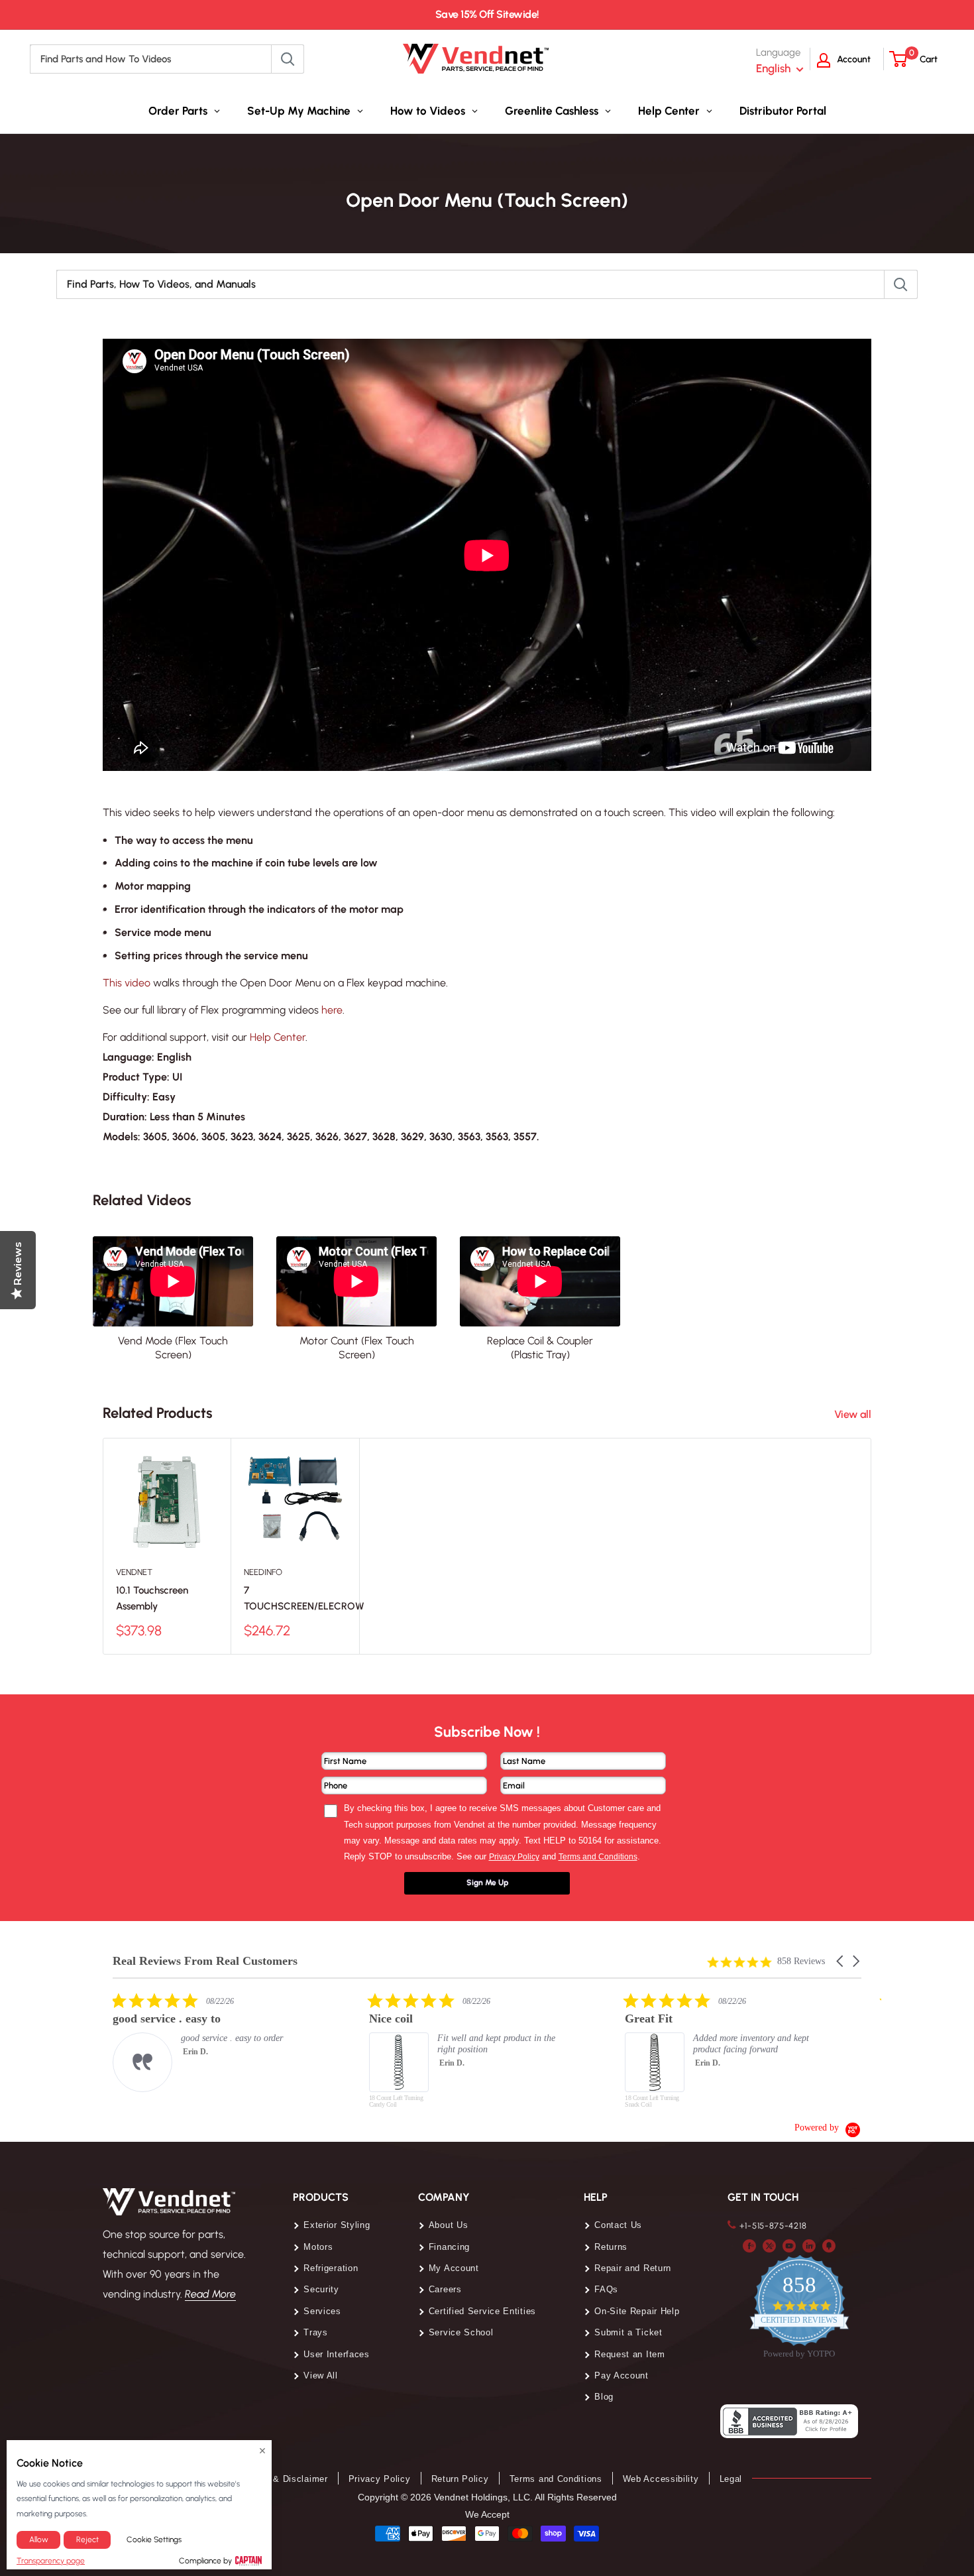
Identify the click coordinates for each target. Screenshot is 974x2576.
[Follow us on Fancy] (829, 2245)
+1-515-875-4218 (773, 2226)
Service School (461, 2332)
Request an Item (630, 2354)
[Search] (288, 59)
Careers (445, 2289)
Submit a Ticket (628, 2332)
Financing (449, 2247)
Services (322, 2311)
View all (854, 1414)
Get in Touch (763, 2197)
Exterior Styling (337, 2225)
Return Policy (460, 2479)
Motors (318, 2247)
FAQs (606, 2289)
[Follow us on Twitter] (769, 2245)
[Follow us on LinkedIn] (809, 2245)
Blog (604, 2397)
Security (321, 2289)
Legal (731, 2479)
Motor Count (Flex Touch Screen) (357, 1348)
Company (444, 2197)
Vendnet (134, 1572)
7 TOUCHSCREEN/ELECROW (295, 1598)
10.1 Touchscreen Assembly (152, 1598)
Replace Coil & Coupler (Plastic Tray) (540, 1348)
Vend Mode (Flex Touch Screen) (173, 1348)
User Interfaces (337, 2354)
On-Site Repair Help (637, 2311)
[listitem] (212, 2042)
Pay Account (622, 2375)
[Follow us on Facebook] (749, 2245)
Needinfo (263, 1572)
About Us (449, 2225)
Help (596, 2197)
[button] (841, 1961)
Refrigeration (331, 2268)
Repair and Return (633, 2268)
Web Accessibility (661, 2479)
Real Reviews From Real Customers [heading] (205, 1961)
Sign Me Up (487, 1883)
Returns (611, 2247)
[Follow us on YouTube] (789, 2245)
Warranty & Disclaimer (280, 2479)
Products (321, 2197)
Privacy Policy (380, 2479)
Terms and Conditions (556, 2479)
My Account (454, 2268)
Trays (316, 2332)
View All (321, 2375)
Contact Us (618, 2225)
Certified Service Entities (482, 2311)
